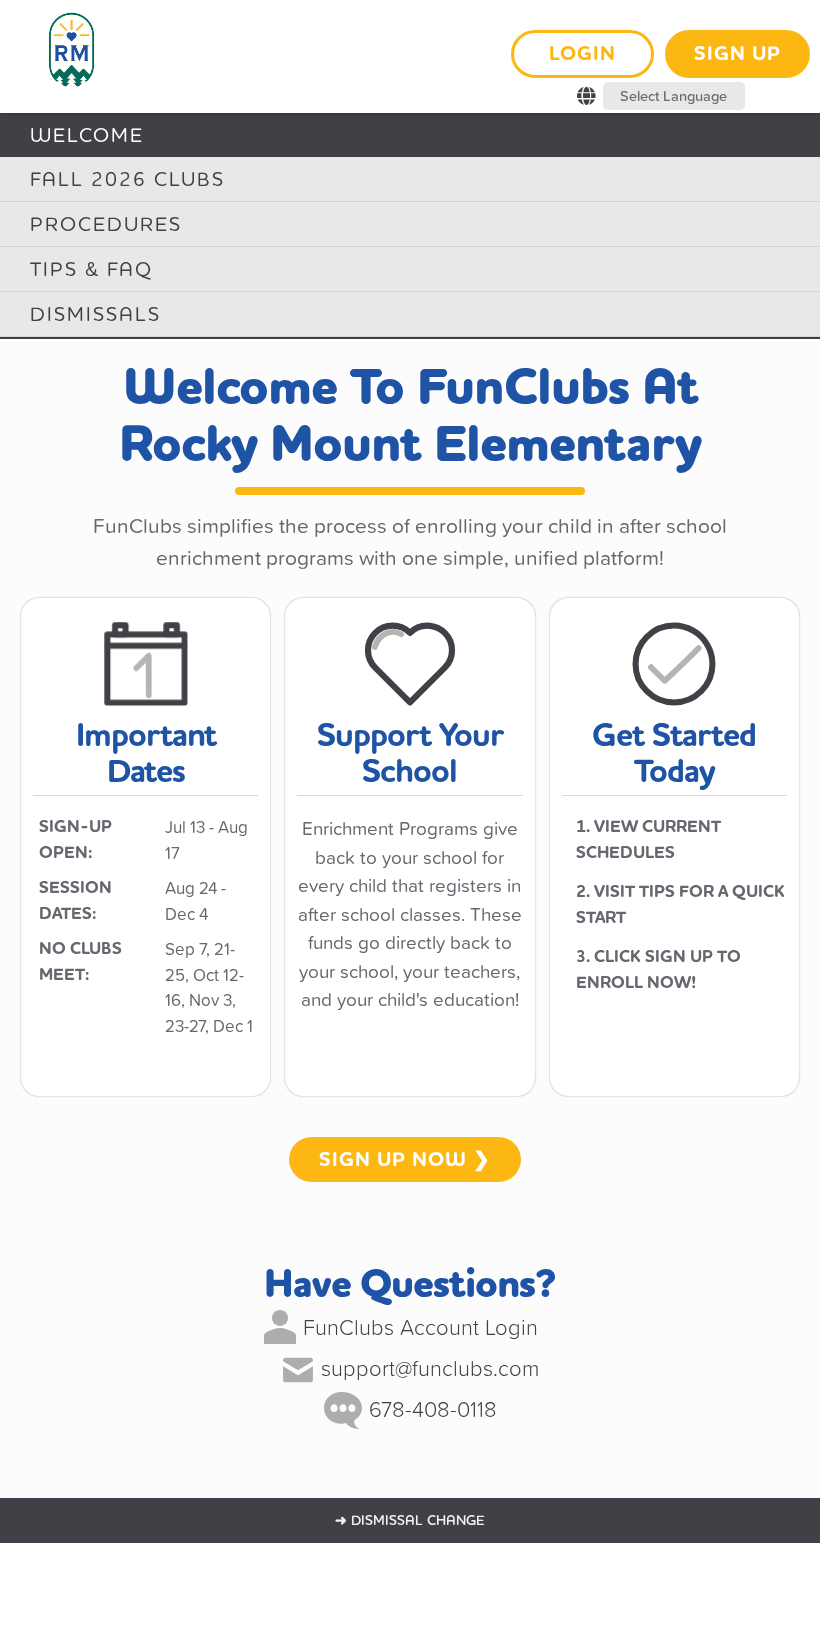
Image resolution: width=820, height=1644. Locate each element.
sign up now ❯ (405, 1159)
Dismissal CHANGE (410, 1520)
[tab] (410, 135)
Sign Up (737, 53)
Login (582, 53)
